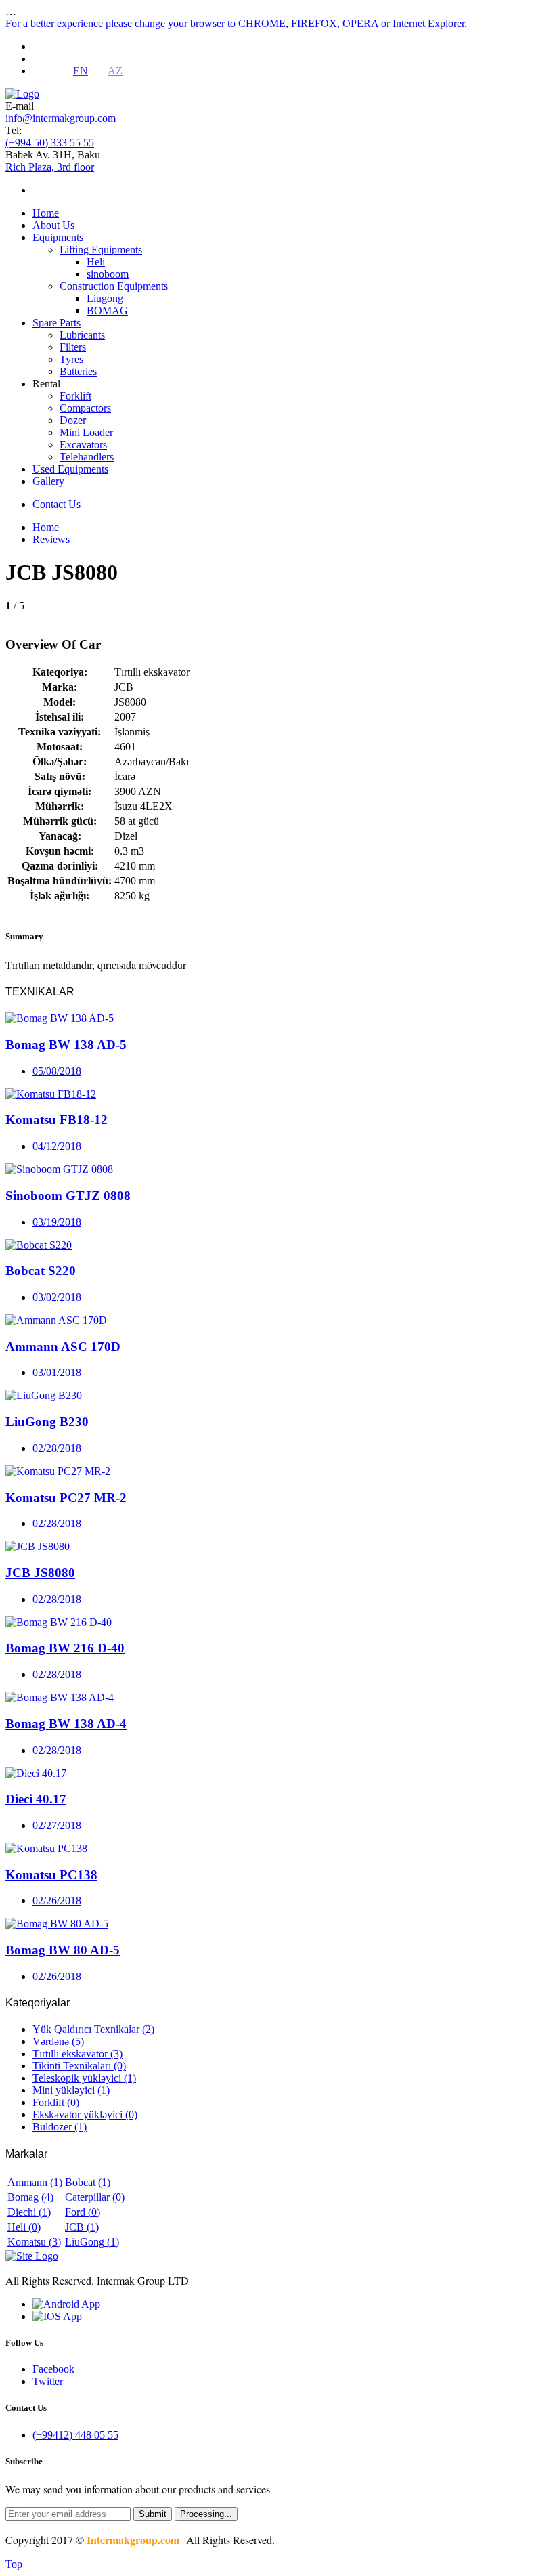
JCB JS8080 (40, 1573)
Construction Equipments (114, 286)
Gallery (48, 481)
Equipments (58, 237)
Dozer (73, 420)
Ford (83, 2212)
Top (14, 2564)
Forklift (75, 396)
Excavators (83, 445)
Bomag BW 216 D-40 (65, 1648)
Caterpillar (95, 2197)
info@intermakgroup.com (61, 118)
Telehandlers (87, 457)
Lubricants (82, 335)
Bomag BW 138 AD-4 (66, 1724)
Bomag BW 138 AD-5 (66, 1045)
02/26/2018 (57, 1901)
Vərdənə (58, 2041)
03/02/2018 (57, 1297)
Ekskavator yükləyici (85, 2115)
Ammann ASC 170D (63, 1347)
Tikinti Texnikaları (79, 2066)
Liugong (105, 298)
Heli (96, 262)
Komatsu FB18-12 (57, 1120)
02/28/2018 (57, 1448)
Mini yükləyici (71, 2090)
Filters (73, 347)
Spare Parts (57, 323)
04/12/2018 (57, 1146)
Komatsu (34, 2242)
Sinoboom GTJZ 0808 (68, 1196)
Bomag (30, 2197)
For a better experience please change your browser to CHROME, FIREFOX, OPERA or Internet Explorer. (236, 23)
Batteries (78, 371)
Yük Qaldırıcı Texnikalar (93, 2029)
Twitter (48, 2381)
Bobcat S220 (41, 1271)
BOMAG (107, 310)
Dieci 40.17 (36, 1799)
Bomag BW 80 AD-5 (63, 1950)
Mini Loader (86, 432)
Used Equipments (70, 469)
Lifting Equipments (101, 250)
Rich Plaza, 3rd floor (50, 167)
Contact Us (57, 504)
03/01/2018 (57, 1372)
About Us (53, 225)
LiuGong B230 (47, 1422)
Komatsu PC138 (51, 1875)
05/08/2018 (57, 1071)
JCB (82, 2227)
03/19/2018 (57, 1222)
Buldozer (60, 2127)
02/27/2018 (57, 1825)
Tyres (71, 359)
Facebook (53, 2369)
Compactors (85, 408)
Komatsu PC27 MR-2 (66, 1498)
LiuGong (92, 2242)
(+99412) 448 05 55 (75, 2435)
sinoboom (108, 274)
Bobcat (88, 2182)
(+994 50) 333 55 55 (50, 143)
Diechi (29, 2212)
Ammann (35, 2182)
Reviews (51, 539)
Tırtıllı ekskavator (77, 2054)
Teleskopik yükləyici (84, 2078)
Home (46, 213)
